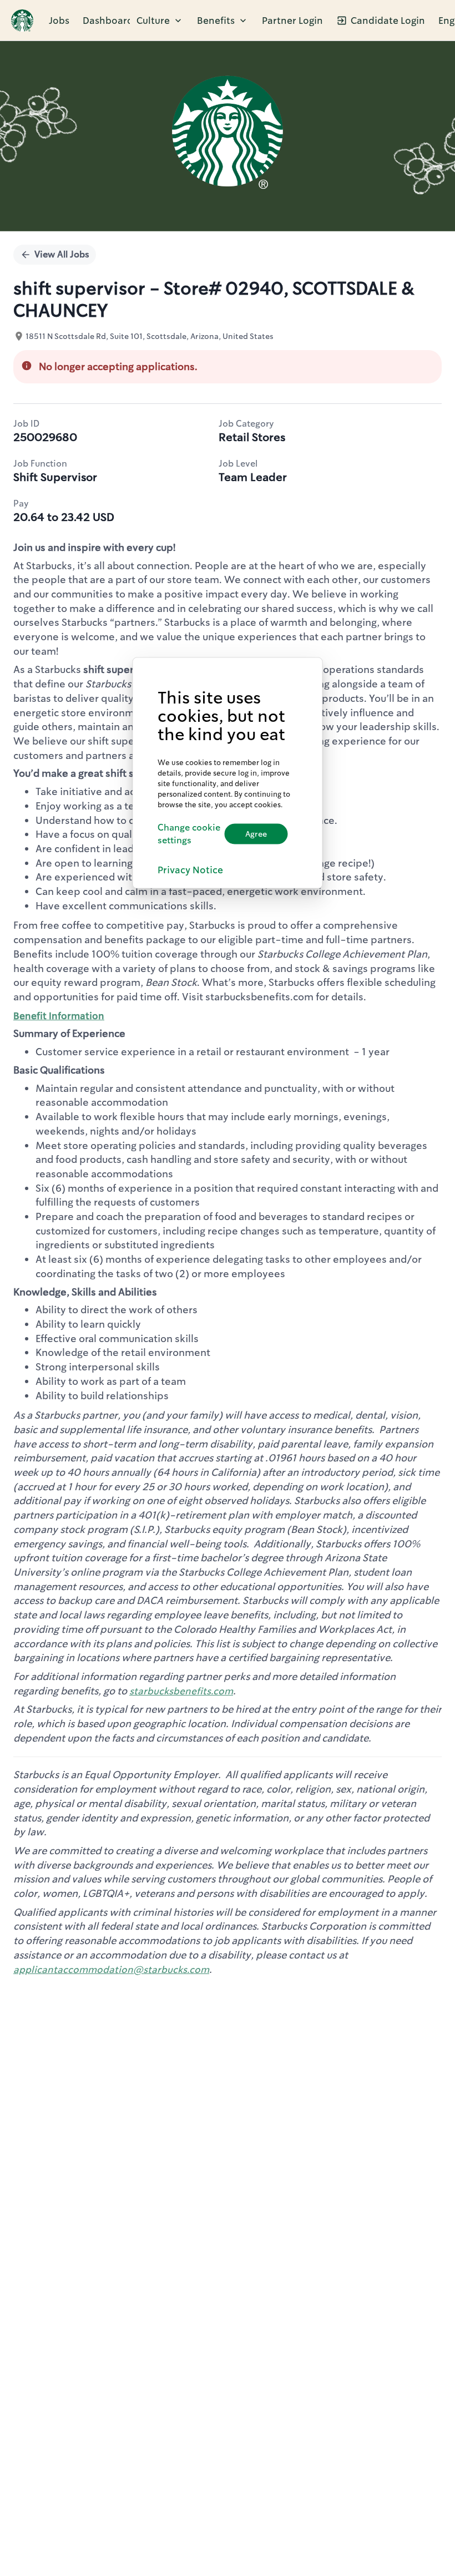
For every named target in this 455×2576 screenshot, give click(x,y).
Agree (256, 834)
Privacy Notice (190, 870)
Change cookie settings (189, 833)
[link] (22, 21)
